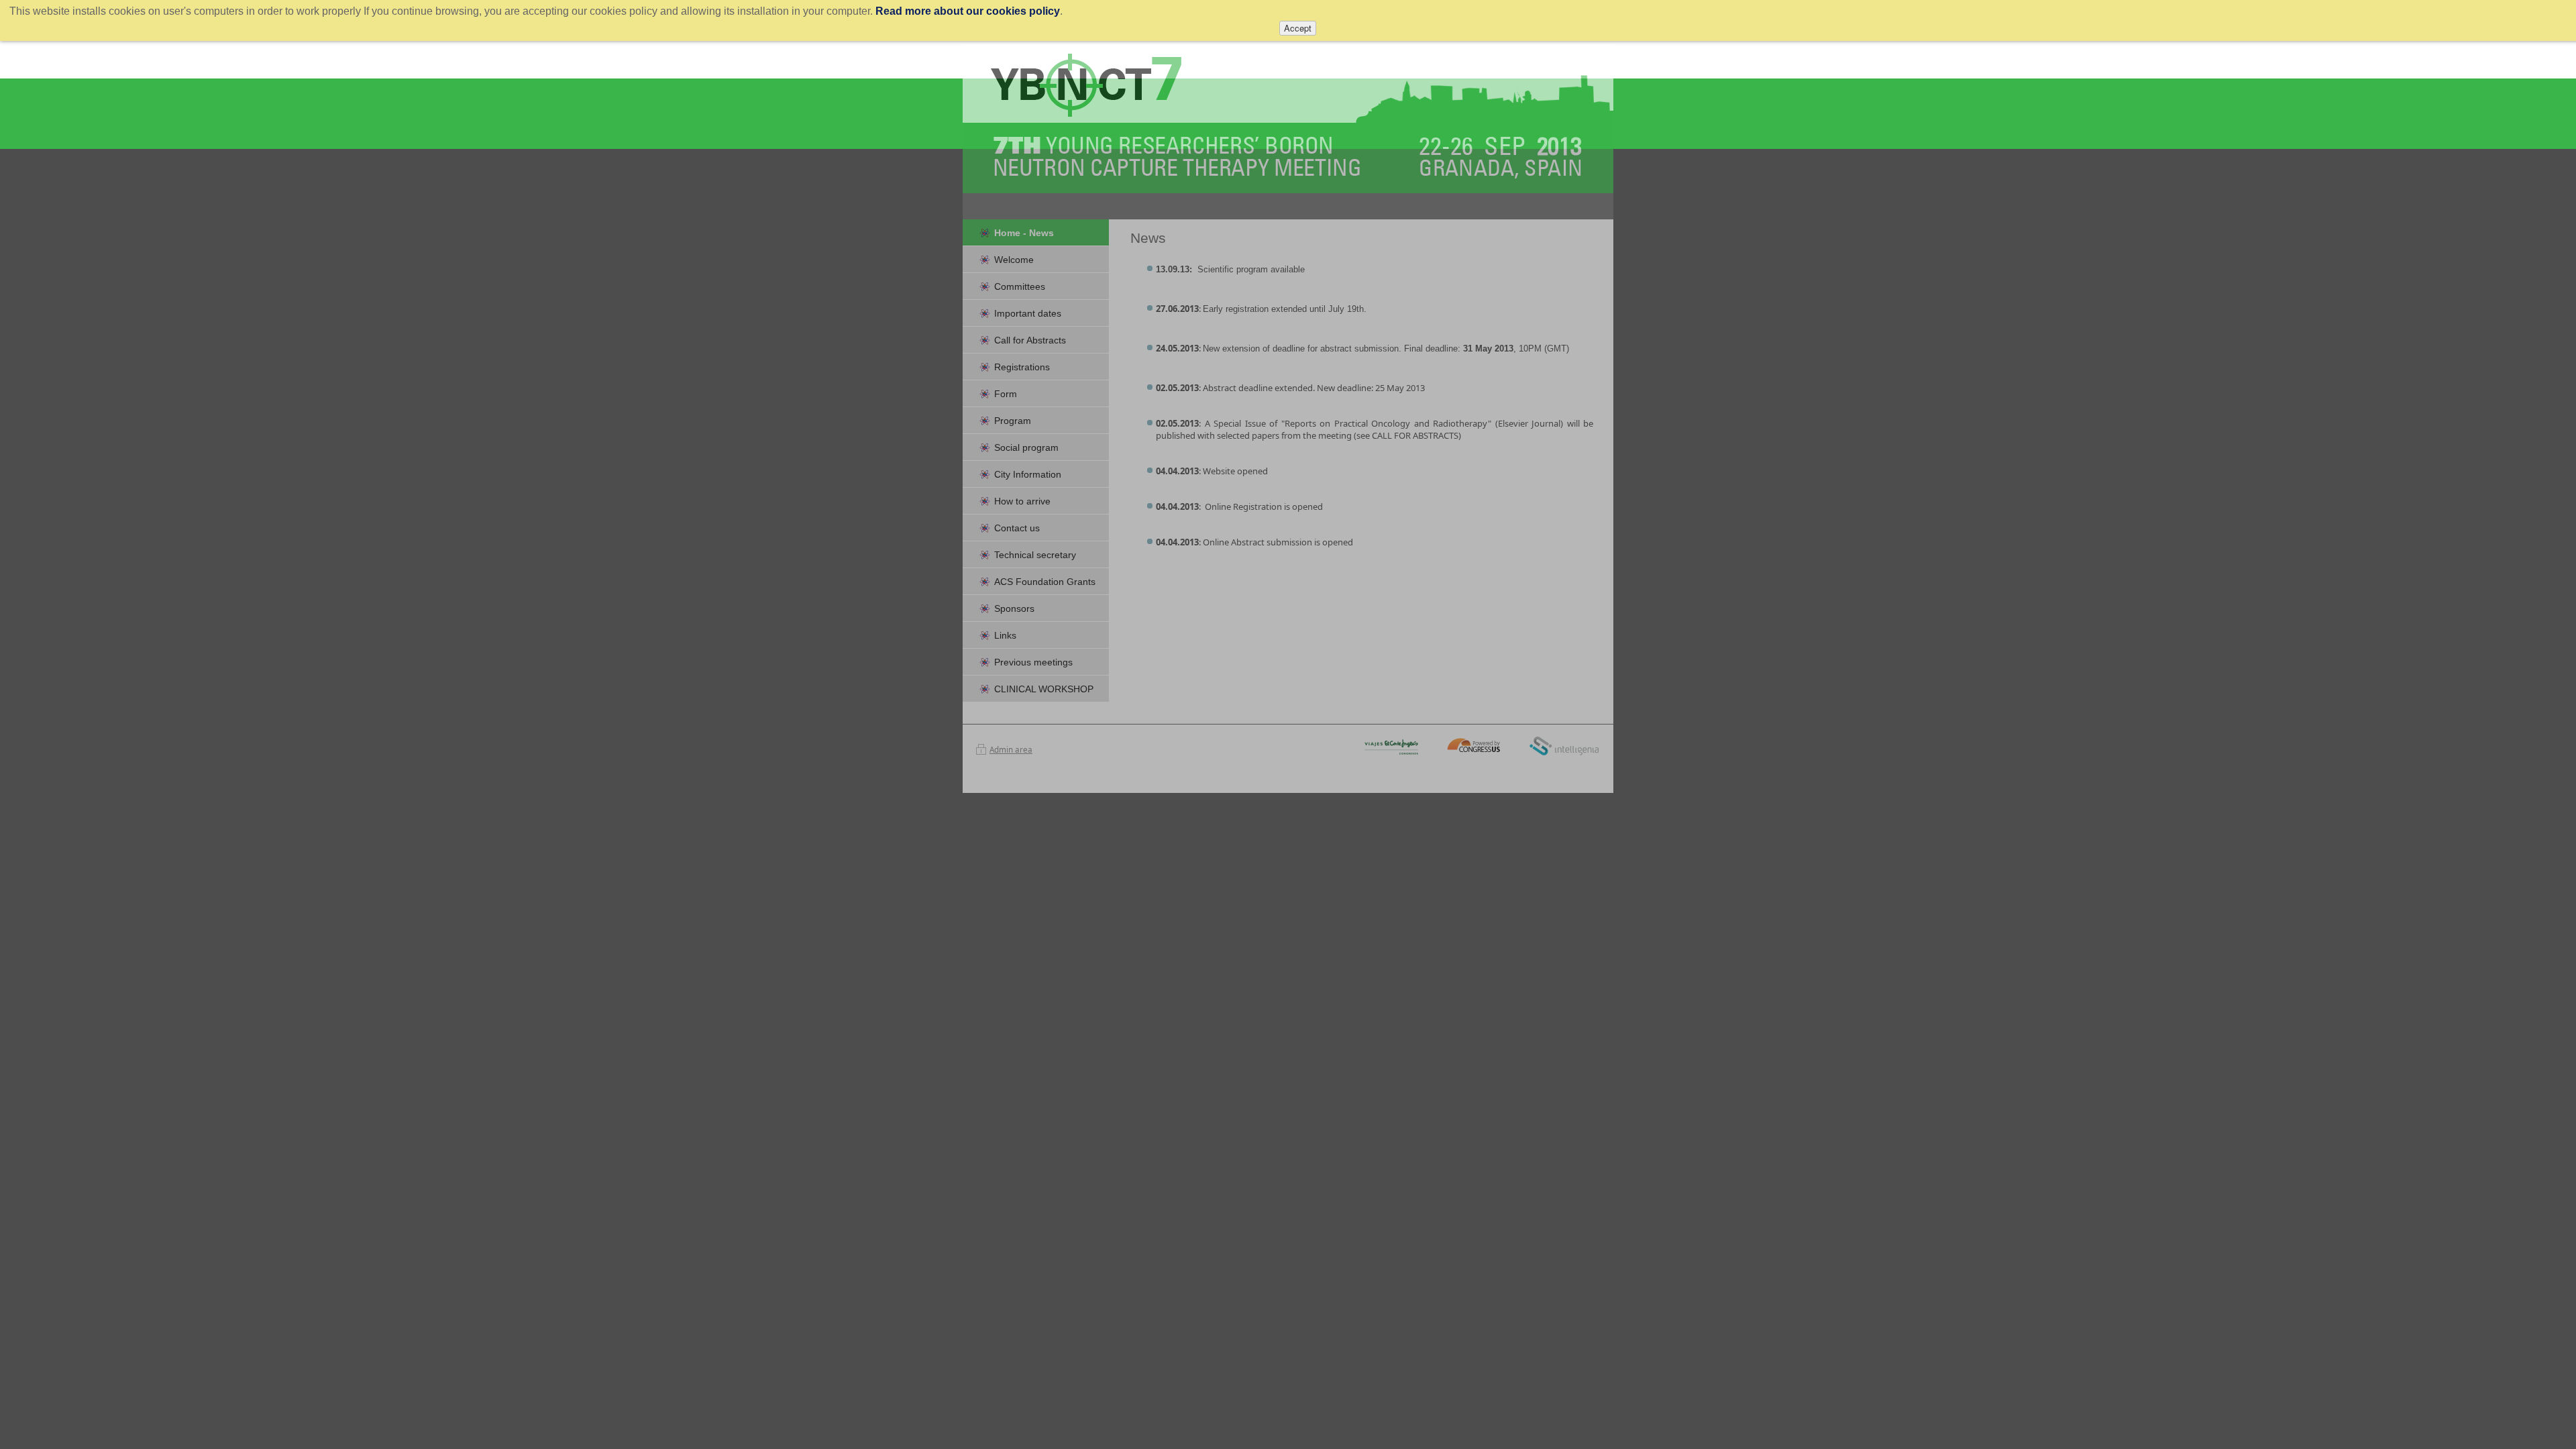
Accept (1298, 28)
